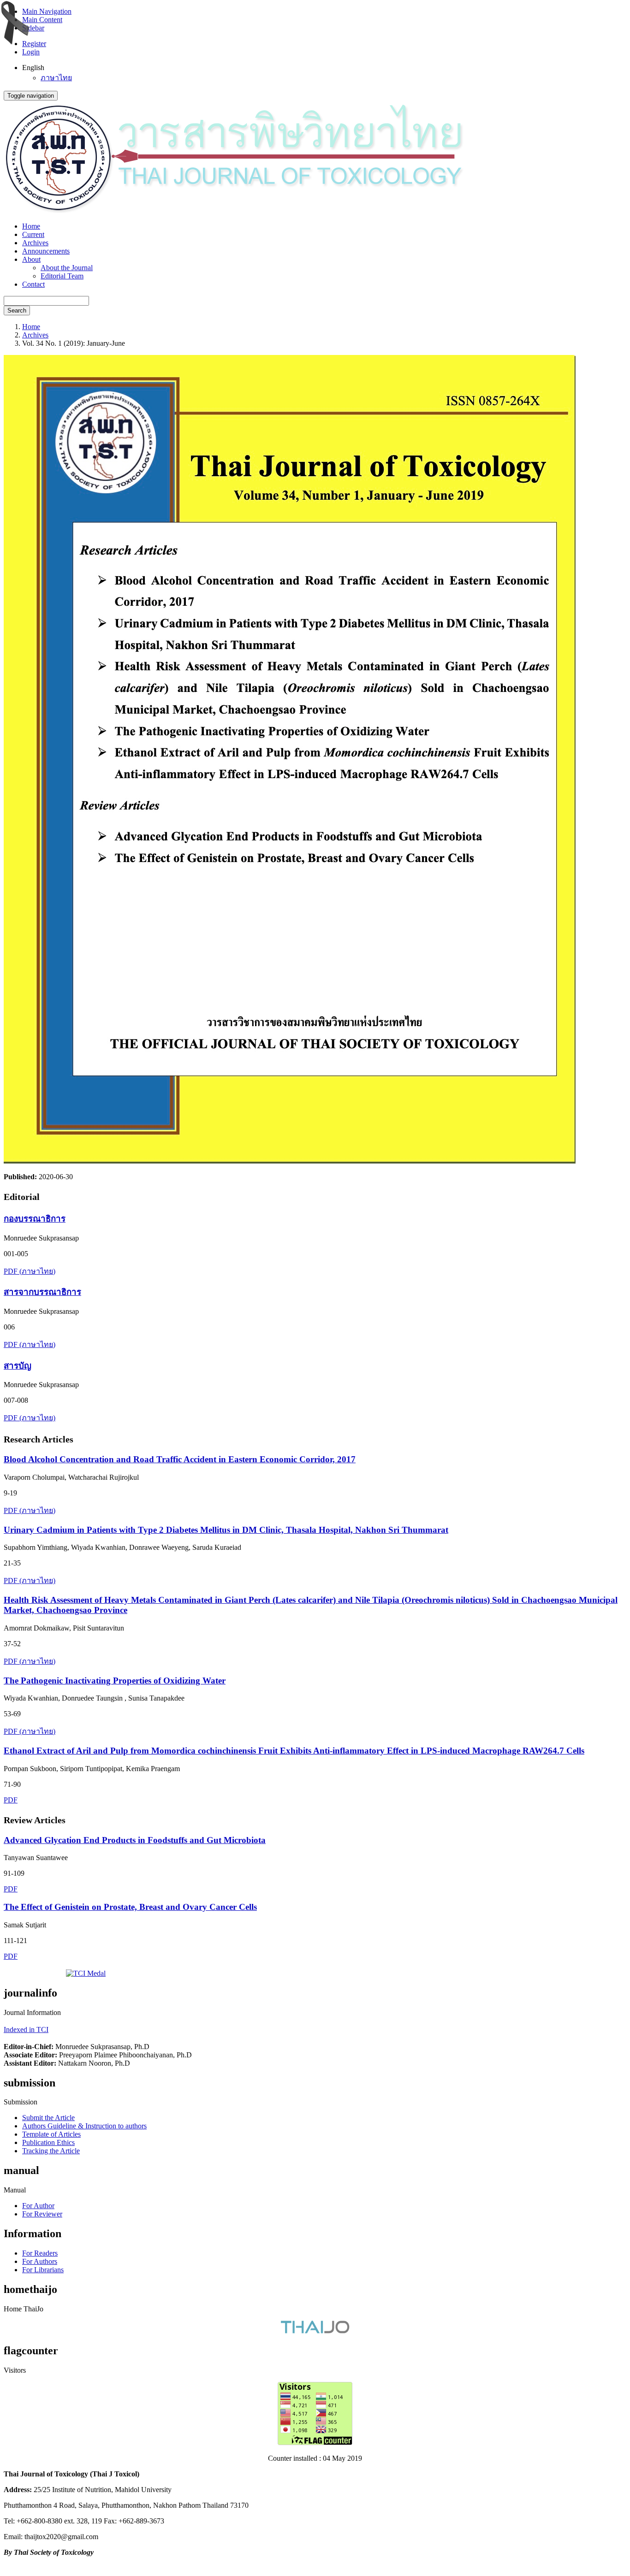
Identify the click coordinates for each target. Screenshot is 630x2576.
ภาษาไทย (56, 78)
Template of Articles (51, 2134)
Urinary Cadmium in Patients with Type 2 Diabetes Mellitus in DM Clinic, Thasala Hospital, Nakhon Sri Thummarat (226, 1530)
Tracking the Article (51, 2151)
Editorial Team (62, 276)
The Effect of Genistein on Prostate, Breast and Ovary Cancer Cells (130, 1907)
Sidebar (33, 28)
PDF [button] (11, 1800)
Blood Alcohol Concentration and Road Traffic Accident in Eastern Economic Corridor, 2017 (180, 1459)
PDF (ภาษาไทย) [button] (30, 1271)
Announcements (46, 251)
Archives (35, 243)
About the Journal (67, 268)
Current (33, 234)
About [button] (31, 259)
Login (31, 52)
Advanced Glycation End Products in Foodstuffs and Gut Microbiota (135, 1840)
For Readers (40, 2253)
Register (34, 44)
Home (31, 226)
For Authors (40, 2261)
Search (17, 310)
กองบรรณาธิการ (35, 1219)
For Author (38, 2206)
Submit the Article (48, 2118)
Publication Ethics (48, 2142)
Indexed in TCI (26, 2029)
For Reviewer (42, 2214)
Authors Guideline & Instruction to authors (84, 2126)
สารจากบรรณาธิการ (42, 1292)
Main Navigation (47, 11)
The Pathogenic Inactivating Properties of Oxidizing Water (115, 1681)
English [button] (33, 68)
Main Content (42, 20)
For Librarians (43, 2270)
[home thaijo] (315, 2331)
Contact (33, 284)
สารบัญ (18, 1366)
